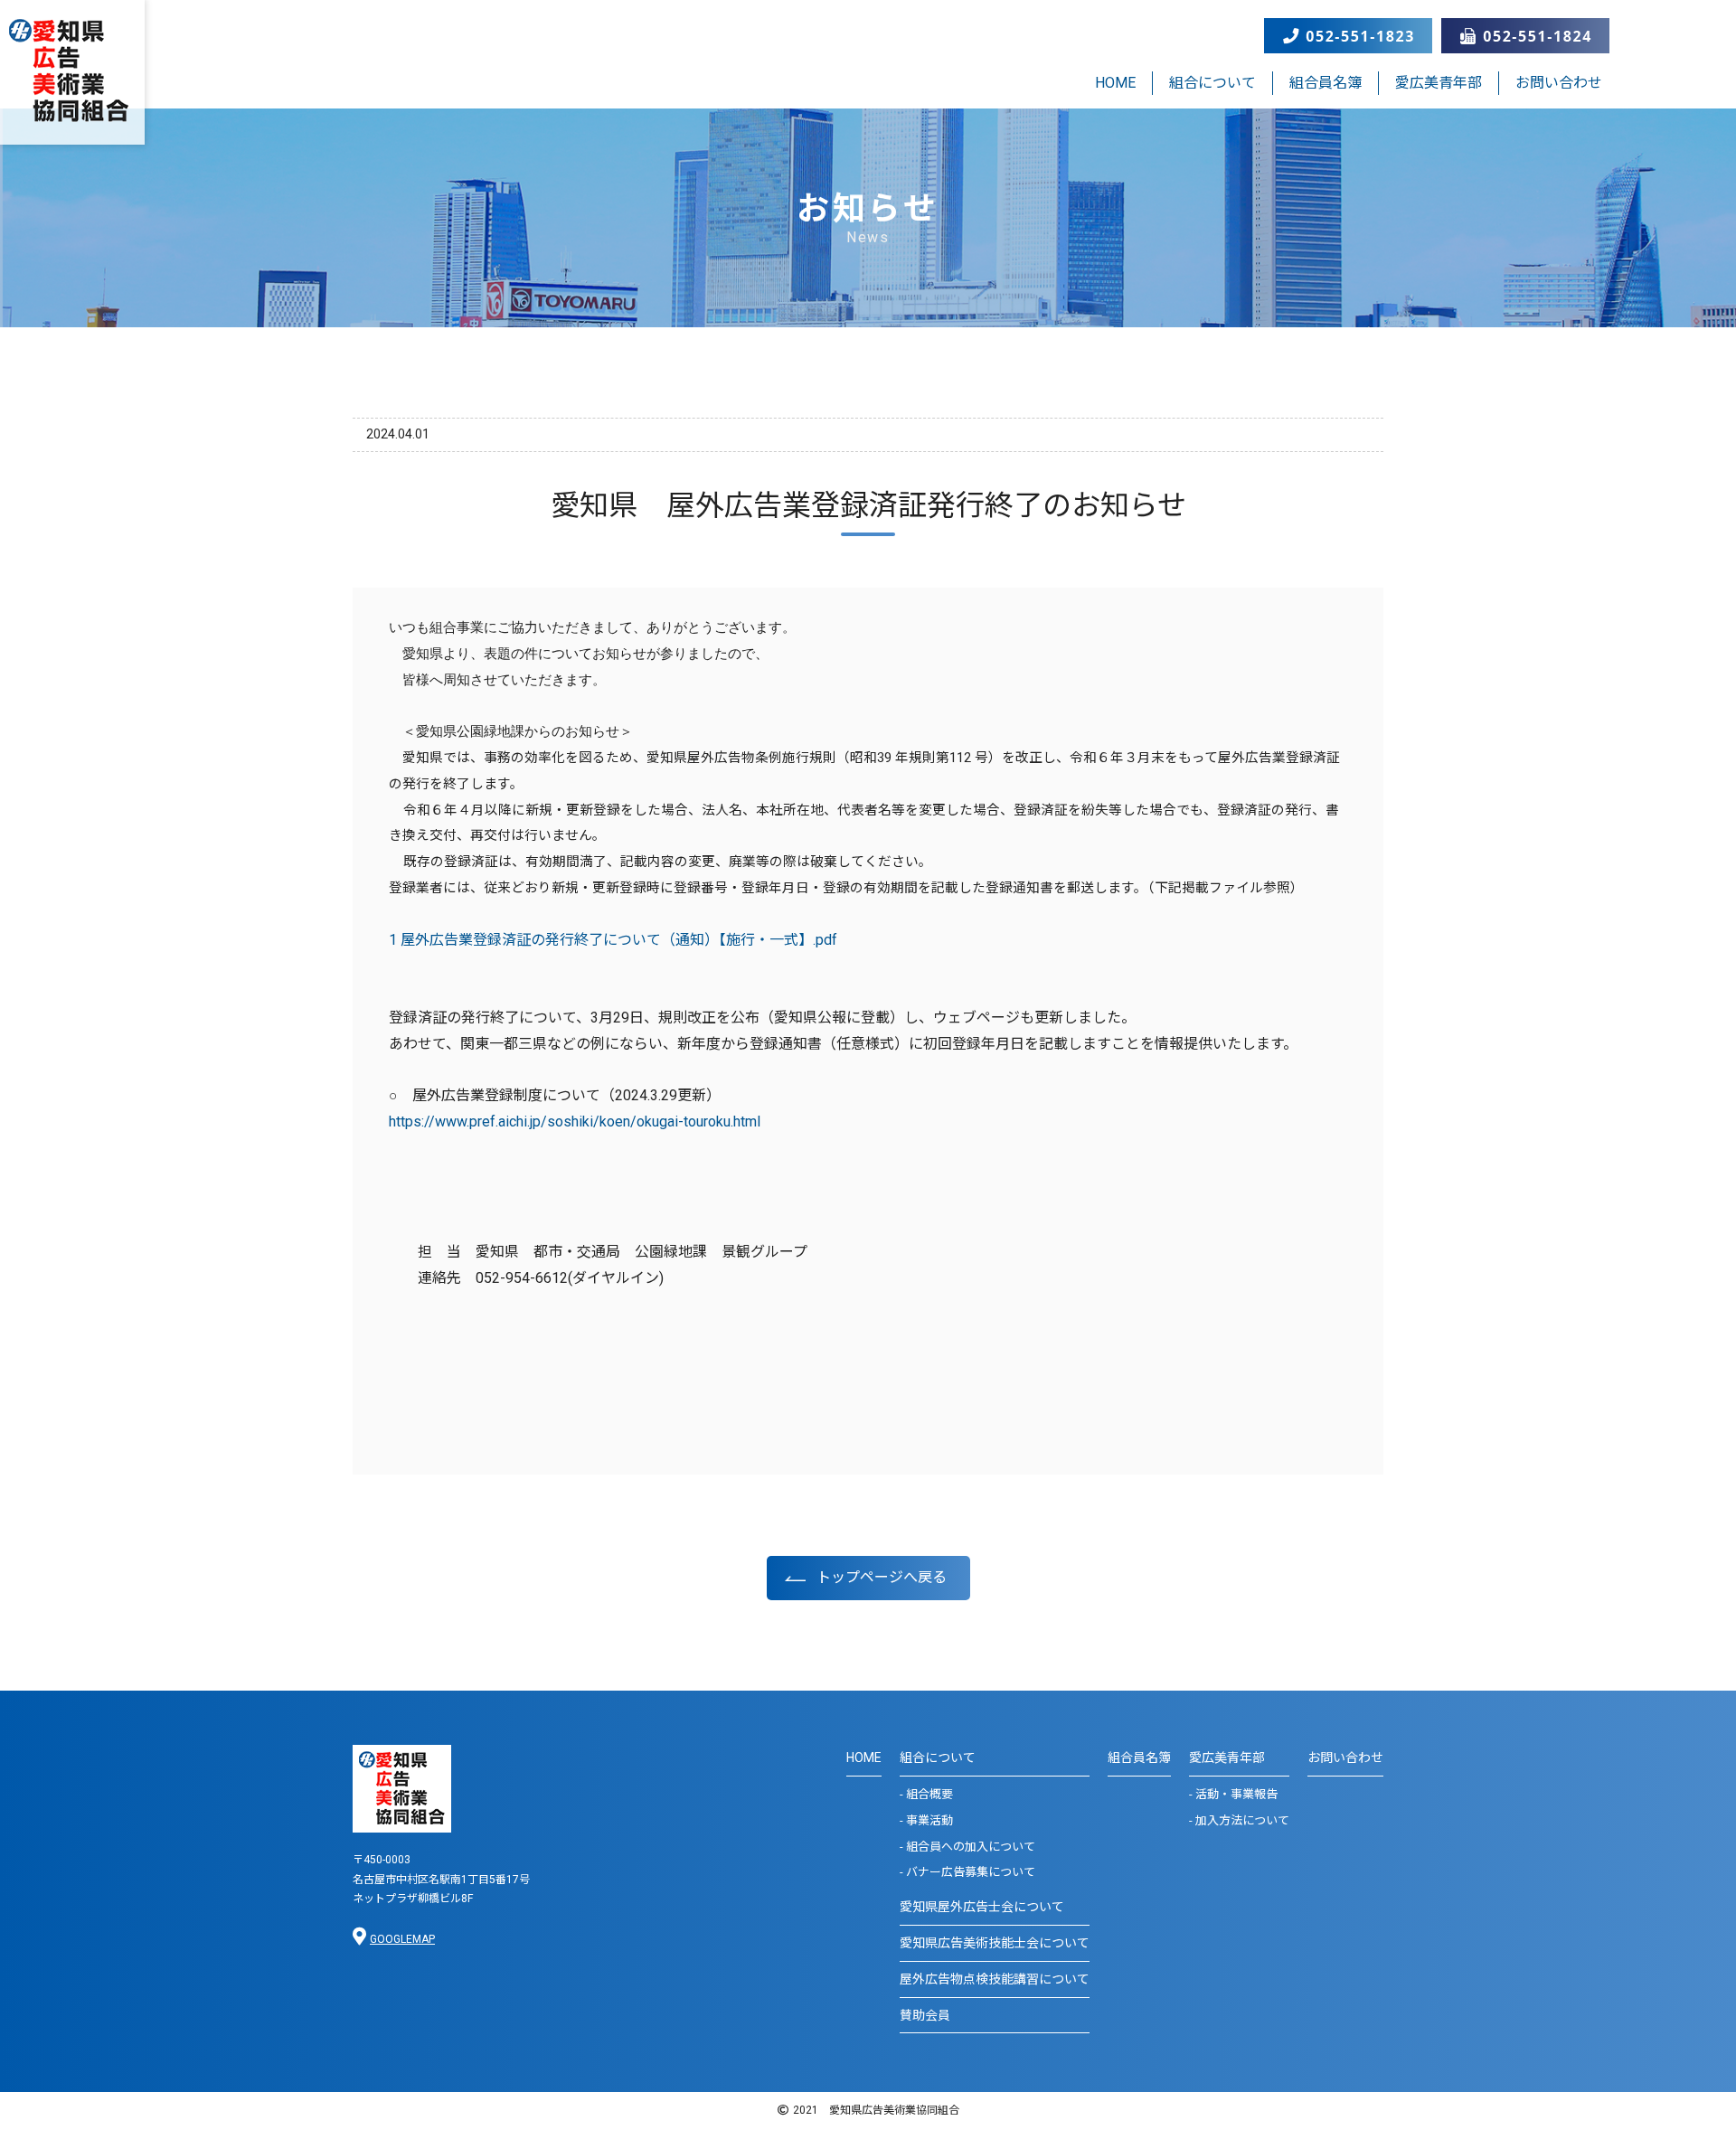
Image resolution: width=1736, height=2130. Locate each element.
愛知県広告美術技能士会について (995, 1943)
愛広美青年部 (1439, 83)
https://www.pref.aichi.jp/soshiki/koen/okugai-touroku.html (575, 1122)
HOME (1115, 83)
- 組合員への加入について (967, 1847)
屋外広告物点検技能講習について (995, 1979)
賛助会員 (925, 2015)
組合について (1212, 83)
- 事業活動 (926, 1820)
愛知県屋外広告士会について (982, 1907)
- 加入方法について (1239, 1820)
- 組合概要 (926, 1794)
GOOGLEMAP (402, 1939)
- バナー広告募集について (967, 1872)
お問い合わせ (1559, 83)
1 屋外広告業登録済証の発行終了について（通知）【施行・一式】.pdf (613, 940)
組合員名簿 (1326, 83)
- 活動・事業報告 (1233, 1794)
